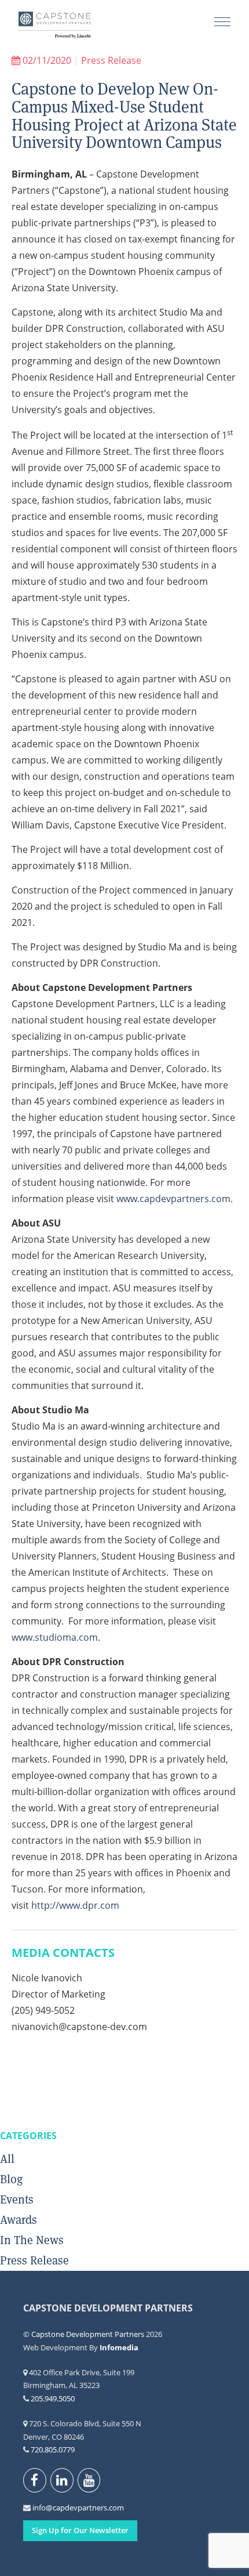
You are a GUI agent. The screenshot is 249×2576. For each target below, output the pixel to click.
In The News (32, 2240)
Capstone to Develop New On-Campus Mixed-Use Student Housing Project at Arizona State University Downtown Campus (124, 115)
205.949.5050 (53, 2398)
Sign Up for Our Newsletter (80, 2530)
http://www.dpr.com (75, 1905)
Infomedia (119, 2347)
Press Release (111, 60)
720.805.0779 (53, 2450)
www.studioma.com (55, 1637)
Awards (19, 2220)
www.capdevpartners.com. (175, 1199)
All (7, 2159)
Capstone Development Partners (55, 26)
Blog (11, 2179)
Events (17, 2199)
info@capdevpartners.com (39, 2508)
